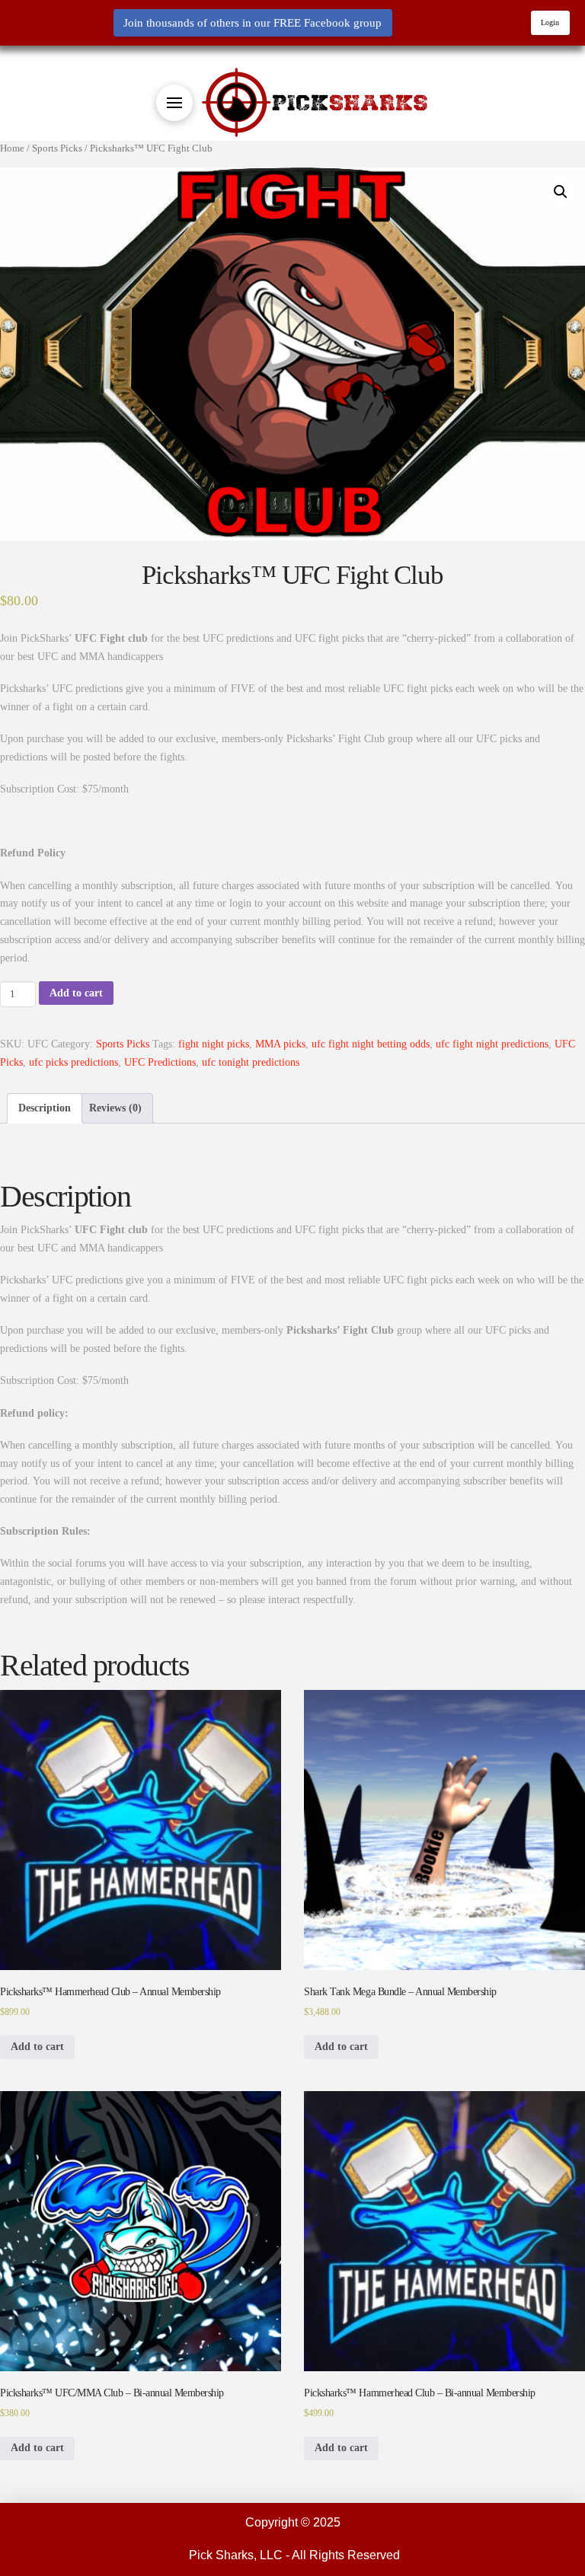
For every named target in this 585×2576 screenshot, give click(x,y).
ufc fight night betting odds (371, 1044)
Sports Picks (123, 1044)
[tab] (45, 1108)
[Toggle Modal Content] (174, 103)
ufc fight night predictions (492, 1044)
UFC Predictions (160, 1062)
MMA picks (280, 1044)
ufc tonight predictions (251, 1062)
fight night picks (214, 1044)
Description (45, 1108)
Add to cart (76, 993)
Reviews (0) (115, 1108)
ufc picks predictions (74, 1062)
